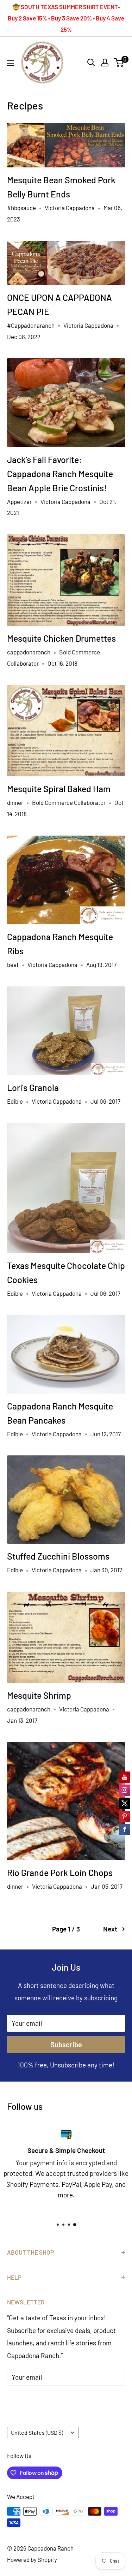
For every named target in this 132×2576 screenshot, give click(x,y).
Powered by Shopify (32, 2559)
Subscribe (66, 2044)
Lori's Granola (33, 1087)
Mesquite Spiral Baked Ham (59, 789)
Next (110, 1929)
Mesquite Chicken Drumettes (61, 638)
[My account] (105, 63)
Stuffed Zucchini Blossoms (58, 1556)
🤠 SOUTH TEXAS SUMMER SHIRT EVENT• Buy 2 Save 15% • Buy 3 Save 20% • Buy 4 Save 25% (66, 18)
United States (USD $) (37, 2432)
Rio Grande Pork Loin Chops (60, 1872)
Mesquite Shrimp (39, 1695)
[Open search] (91, 63)
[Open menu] (11, 63)
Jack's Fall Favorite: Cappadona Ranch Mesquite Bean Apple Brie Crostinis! (60, 474)
